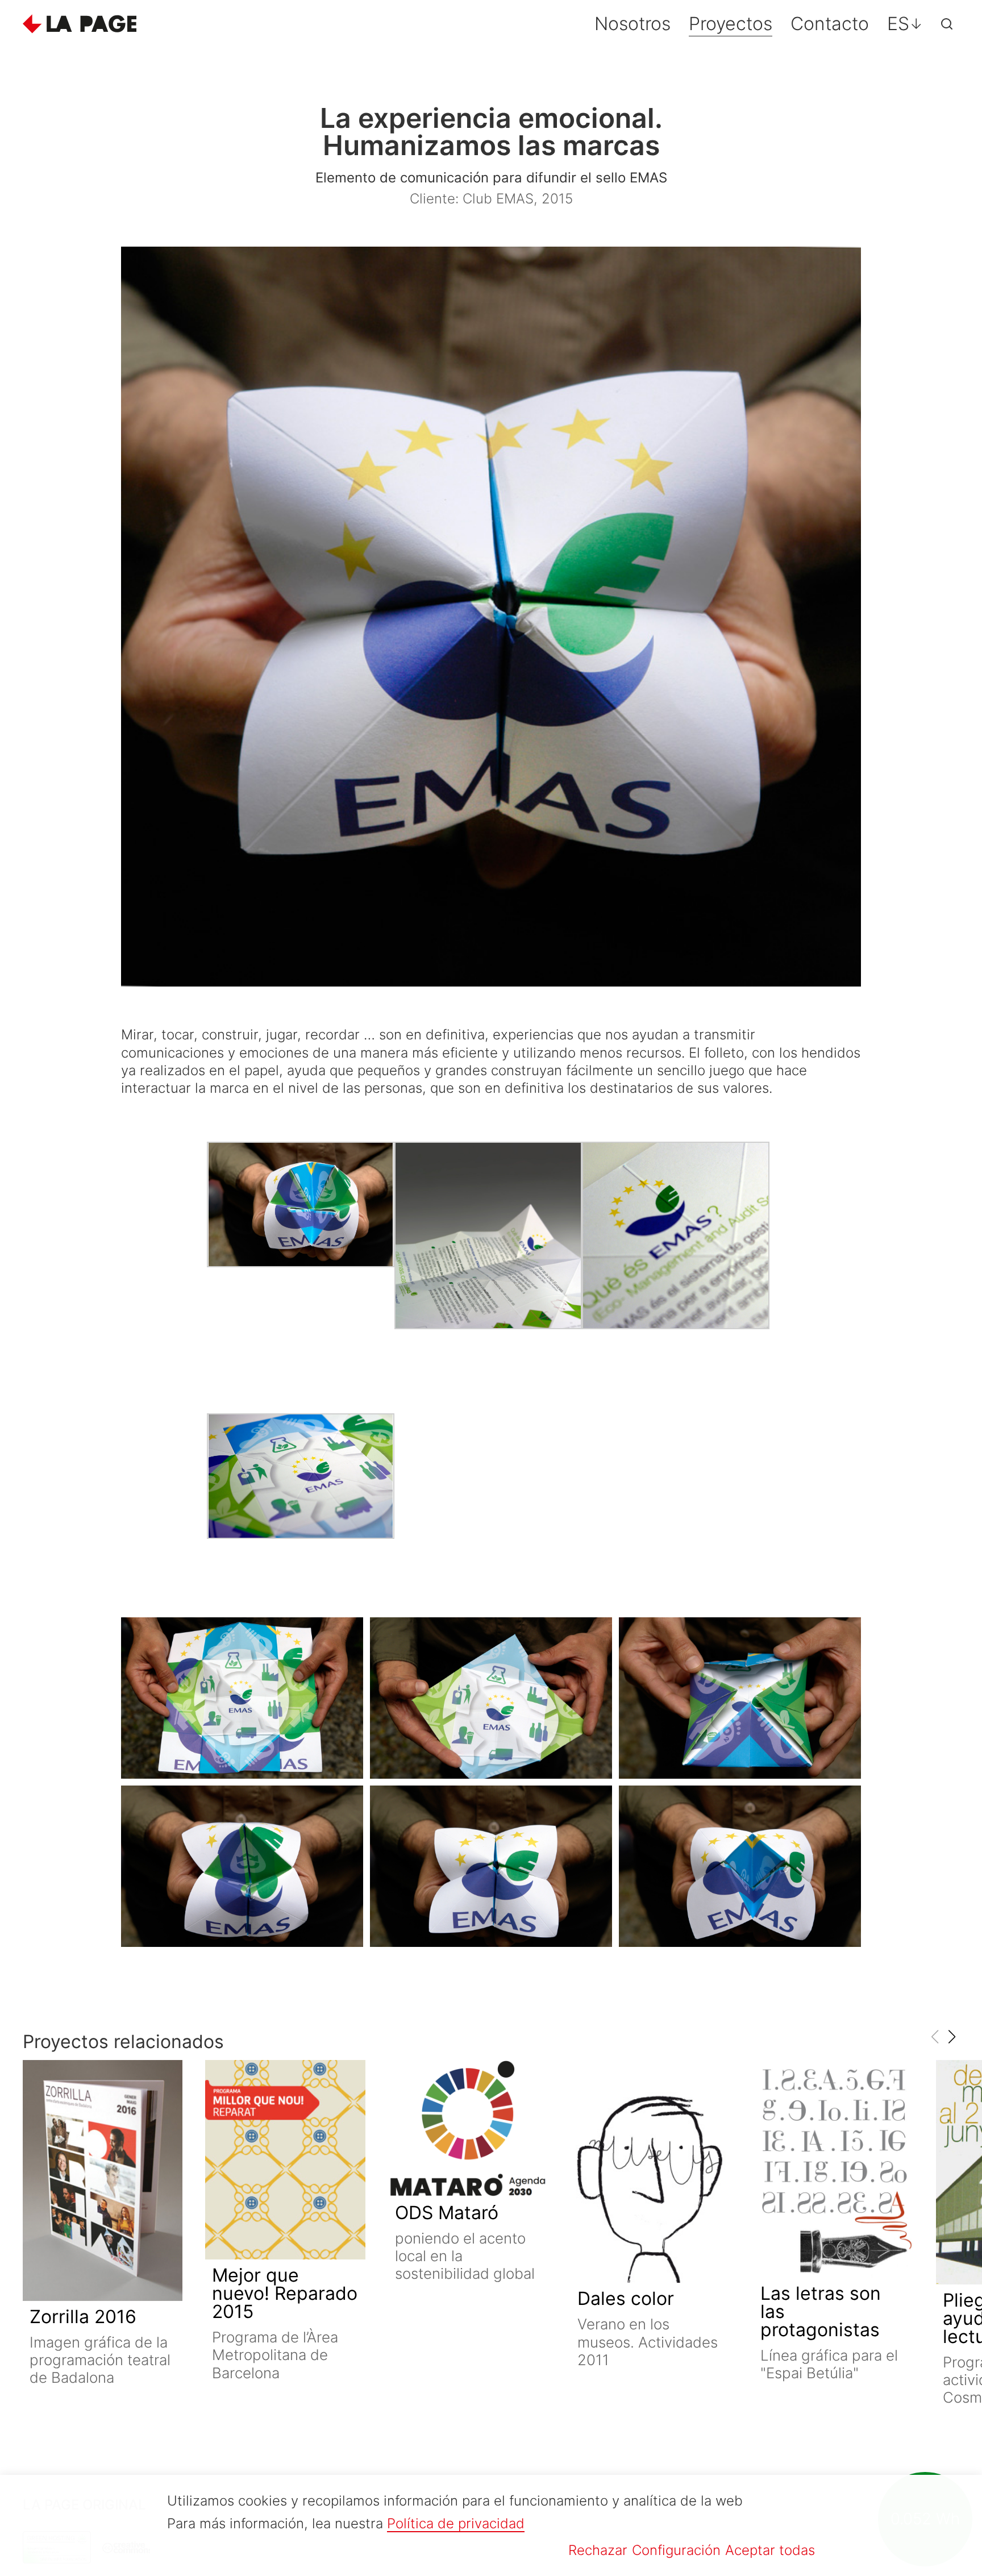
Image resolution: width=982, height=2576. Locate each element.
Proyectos (731, 24)
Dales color (626, 2298)
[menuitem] (905, 24)
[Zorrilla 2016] (103, 2181)
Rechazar (598, 2550)
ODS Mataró (447, 2213)
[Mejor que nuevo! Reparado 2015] (285, 2160)
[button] (952, 2037)
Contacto (830, 24)
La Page (80, 24)
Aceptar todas (770, 2550)
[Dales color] (650, 2172)
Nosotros (633, 24)
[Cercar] (947, 24)
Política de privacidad (456, 2523)
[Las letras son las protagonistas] (833, 2169)
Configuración (676, 2550)
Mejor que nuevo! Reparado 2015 (285, 2293)
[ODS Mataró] (468, 2128)
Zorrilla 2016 (83, 2317)
